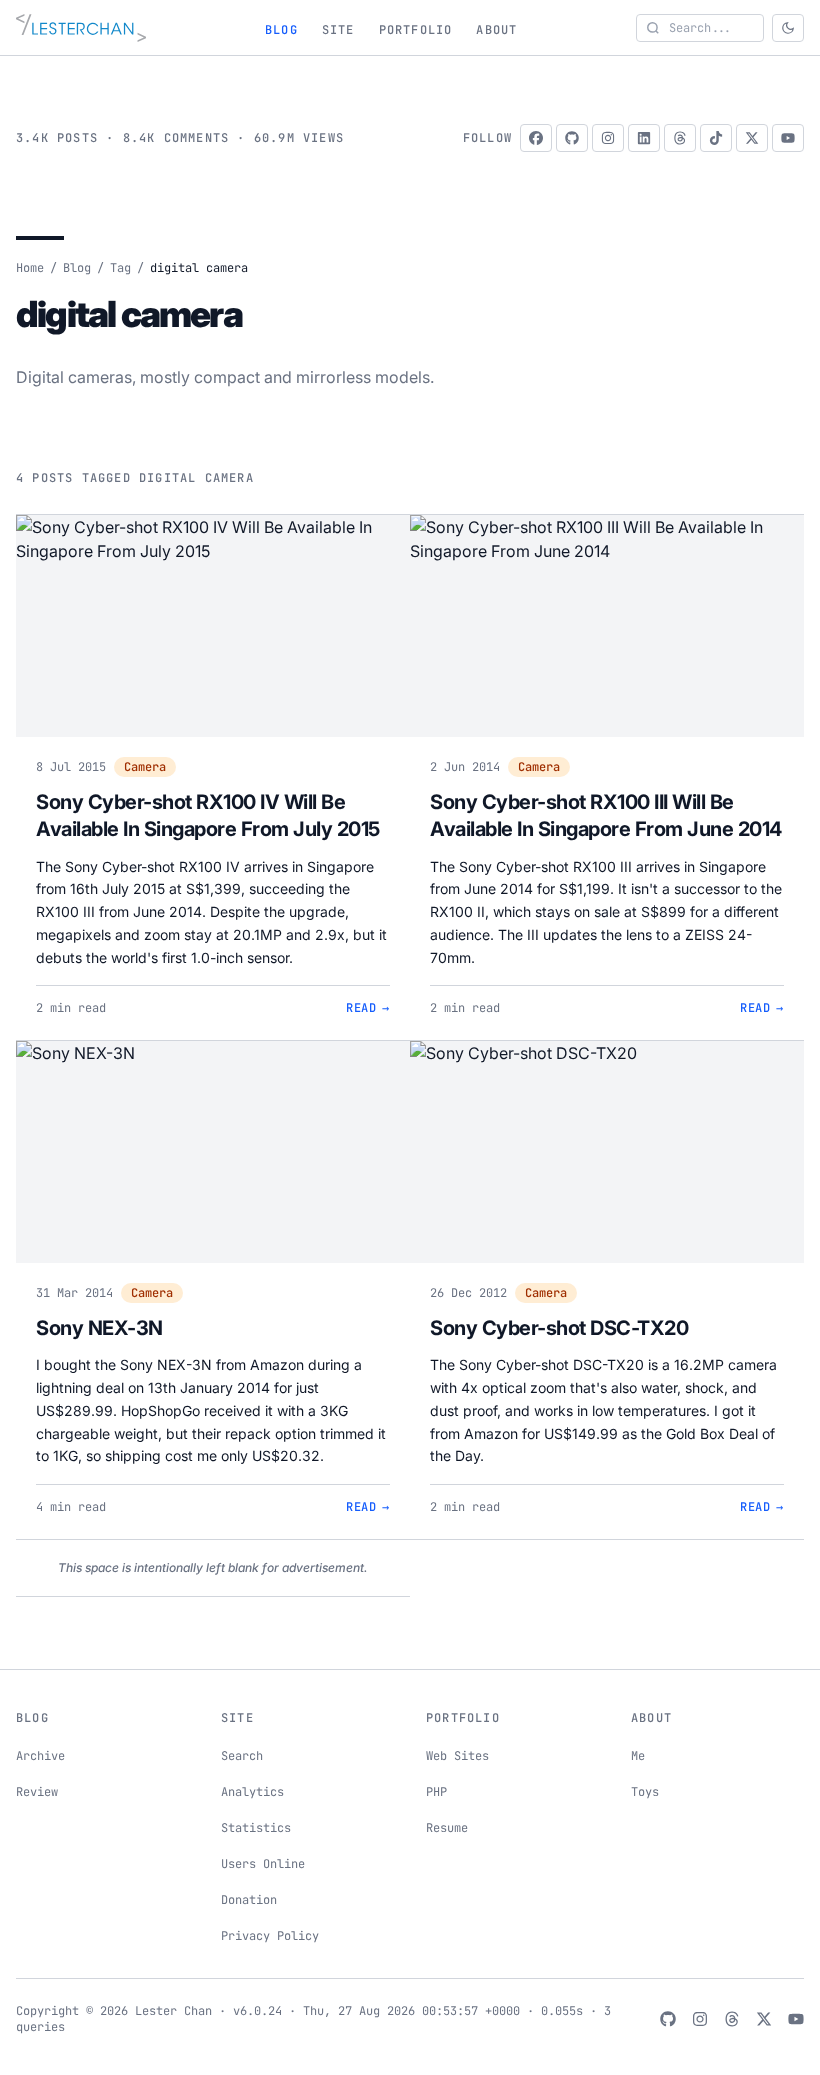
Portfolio (416, 30)
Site (338, 30)
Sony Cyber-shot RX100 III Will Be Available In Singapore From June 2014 (606, 816)
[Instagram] (608, 138)
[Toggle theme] (788, 28)
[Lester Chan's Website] (81, 28)
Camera (145, 767)
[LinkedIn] (644, 138)
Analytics (252, 1792)
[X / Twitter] (752, 138)
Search (242, 1756)
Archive (40, 1756)
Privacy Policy (270, 1936)
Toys (645, 1792)
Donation (249, 1900)
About (496, 30)
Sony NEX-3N (99, 1328)
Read (368, 1008)
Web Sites (457, 1756)
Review (37, 1792)
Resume (447, 1828)
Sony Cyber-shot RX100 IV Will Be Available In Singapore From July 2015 (208, 816)
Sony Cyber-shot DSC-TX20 (559, 1328)
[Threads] (680, 138)
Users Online (263, 1864)
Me (638, 1756)
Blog (281, 30)
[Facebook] (536, 138)
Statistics (256, 1828)
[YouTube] (788, 138)
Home (30, 268)
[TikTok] (716, 138)
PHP (436, 1792)
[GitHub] (572, 138)
